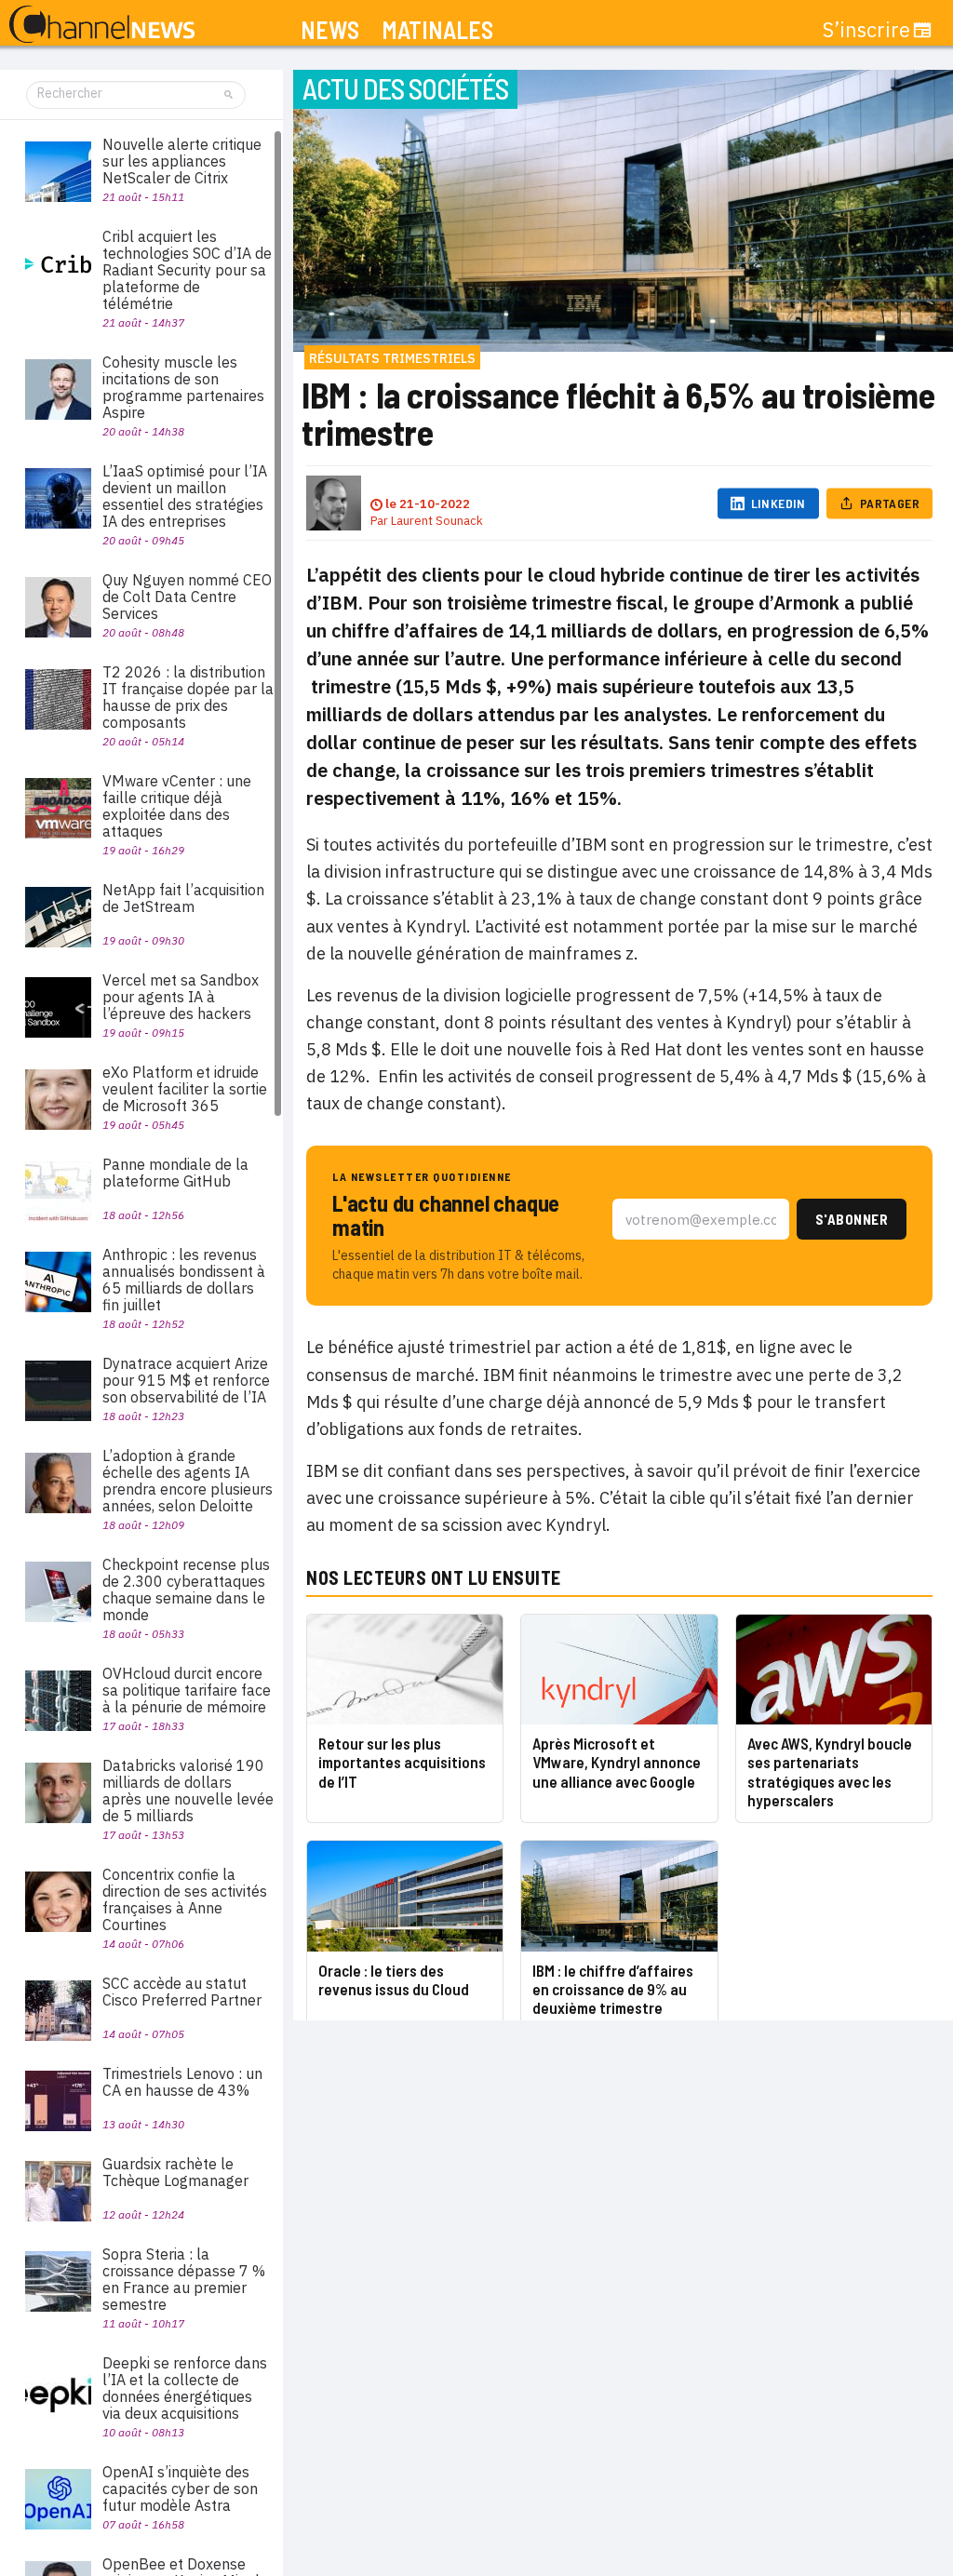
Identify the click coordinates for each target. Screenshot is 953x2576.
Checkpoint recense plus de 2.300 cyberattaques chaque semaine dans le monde (186, 1590)
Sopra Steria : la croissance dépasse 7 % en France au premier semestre (184, 2279)
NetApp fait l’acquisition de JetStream (183, 898)
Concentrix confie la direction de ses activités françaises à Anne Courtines (185, 1899)
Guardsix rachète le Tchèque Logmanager (175, 2172)
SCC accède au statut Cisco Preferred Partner (182, 1992)
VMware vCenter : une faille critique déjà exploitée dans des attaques (177, 806)
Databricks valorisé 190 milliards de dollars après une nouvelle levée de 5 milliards (188, 1791)
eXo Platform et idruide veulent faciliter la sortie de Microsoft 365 (185, 1089)
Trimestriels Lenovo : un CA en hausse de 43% (182, 2082)
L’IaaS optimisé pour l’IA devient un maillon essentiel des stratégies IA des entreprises (185, 496)
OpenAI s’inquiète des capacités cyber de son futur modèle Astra (180, 2489)
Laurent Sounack (437, 521)
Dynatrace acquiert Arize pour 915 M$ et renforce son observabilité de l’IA (186, 1380)
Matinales (437, 30)
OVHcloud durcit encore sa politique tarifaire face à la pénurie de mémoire (187, 1690)
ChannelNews (102, 25)
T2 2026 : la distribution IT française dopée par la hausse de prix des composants (188, 697)
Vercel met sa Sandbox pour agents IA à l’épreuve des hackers (181, 997)
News (330, 30)
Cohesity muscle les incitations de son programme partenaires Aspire (183, 387)
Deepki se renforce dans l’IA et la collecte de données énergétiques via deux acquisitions (185, 2388)
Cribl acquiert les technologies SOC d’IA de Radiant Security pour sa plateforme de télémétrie (187, 270)
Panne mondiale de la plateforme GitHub (175, 1173)
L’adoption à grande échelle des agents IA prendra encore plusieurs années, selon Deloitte (188, 1481)
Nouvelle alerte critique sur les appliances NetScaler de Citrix (182, 161)
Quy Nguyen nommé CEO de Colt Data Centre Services (187, 597)
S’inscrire (866, 30)
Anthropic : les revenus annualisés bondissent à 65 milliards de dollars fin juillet (184, 1280)
